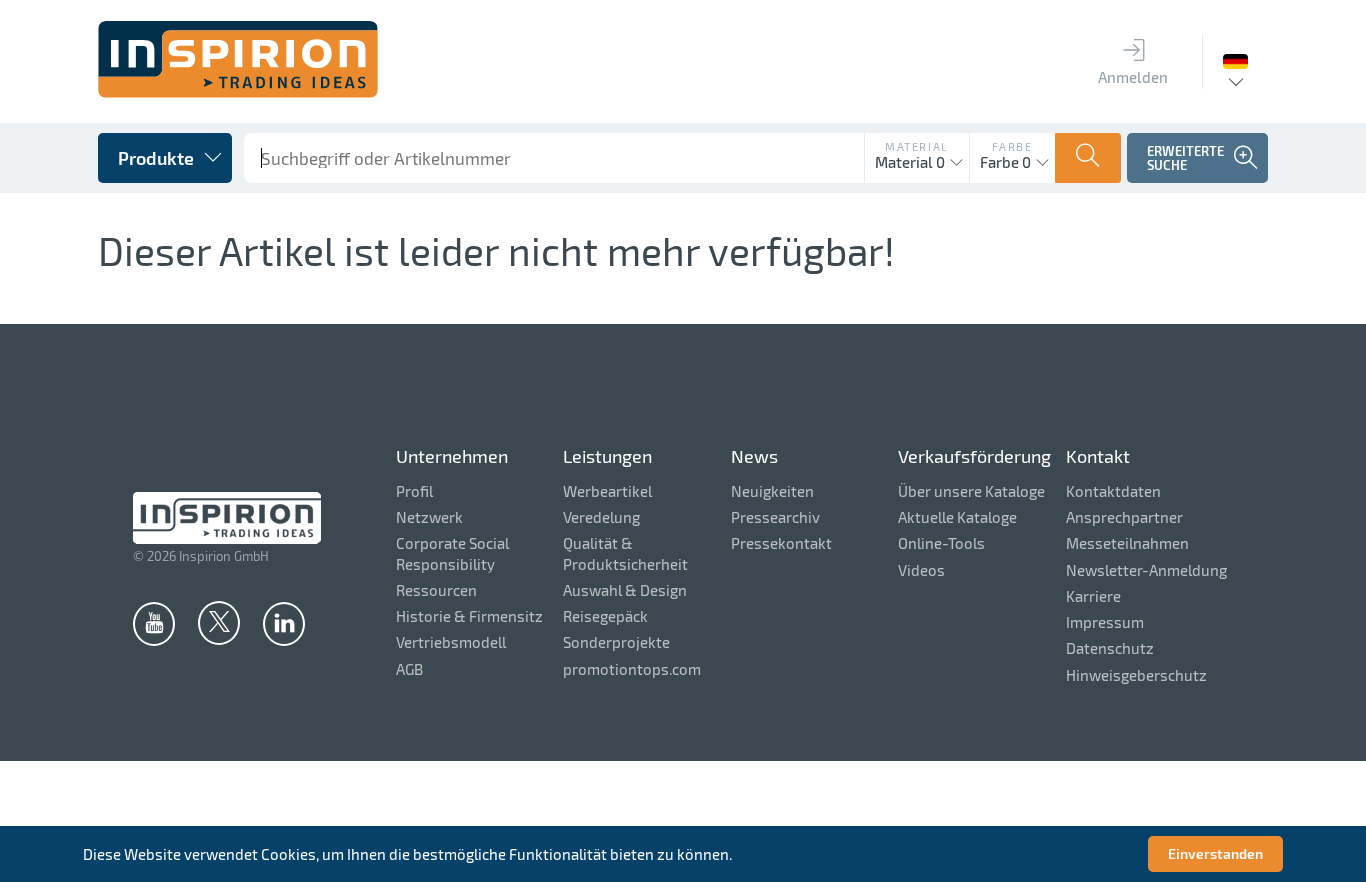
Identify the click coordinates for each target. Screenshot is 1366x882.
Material (917, 146)
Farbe (1012, 146)
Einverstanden (1215, 853)
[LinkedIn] (284, 623)
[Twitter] (219, 622)
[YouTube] (154, 623)
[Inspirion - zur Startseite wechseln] (238, 92)
